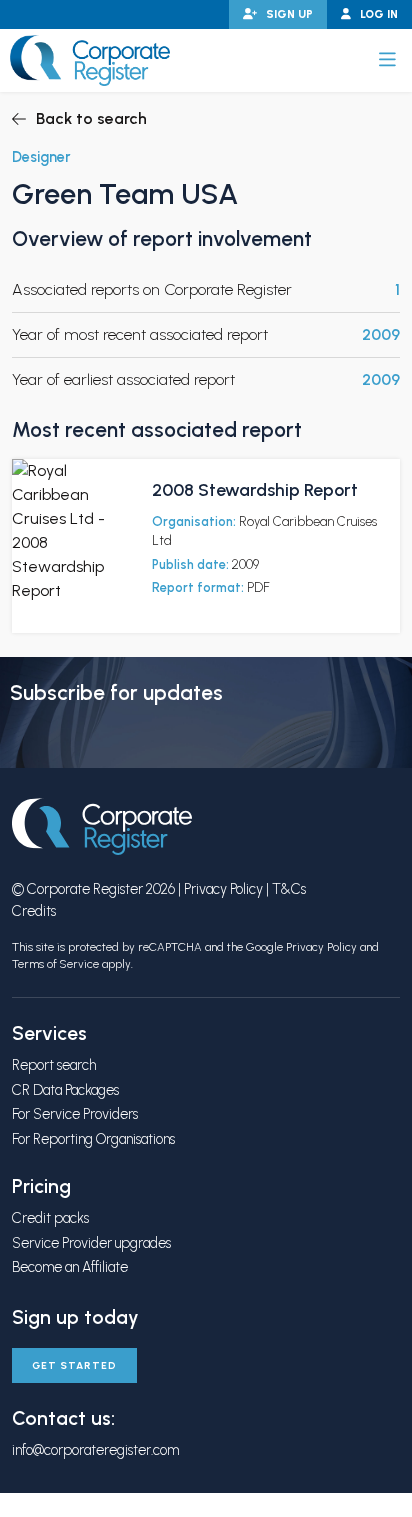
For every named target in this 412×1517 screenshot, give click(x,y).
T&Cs (289, 889)
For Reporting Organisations (93, 1139)
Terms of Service (55, 964)
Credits (34, 911)
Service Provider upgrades (91, 1243)
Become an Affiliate (70, 1267)
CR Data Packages (65, 1090)
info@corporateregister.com (95, 1450)
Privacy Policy (223, 889)
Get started (74, 1365)
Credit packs (50, 1218)
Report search (54, 1065)
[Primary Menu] (387, 60)
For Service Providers (75, 1114)
